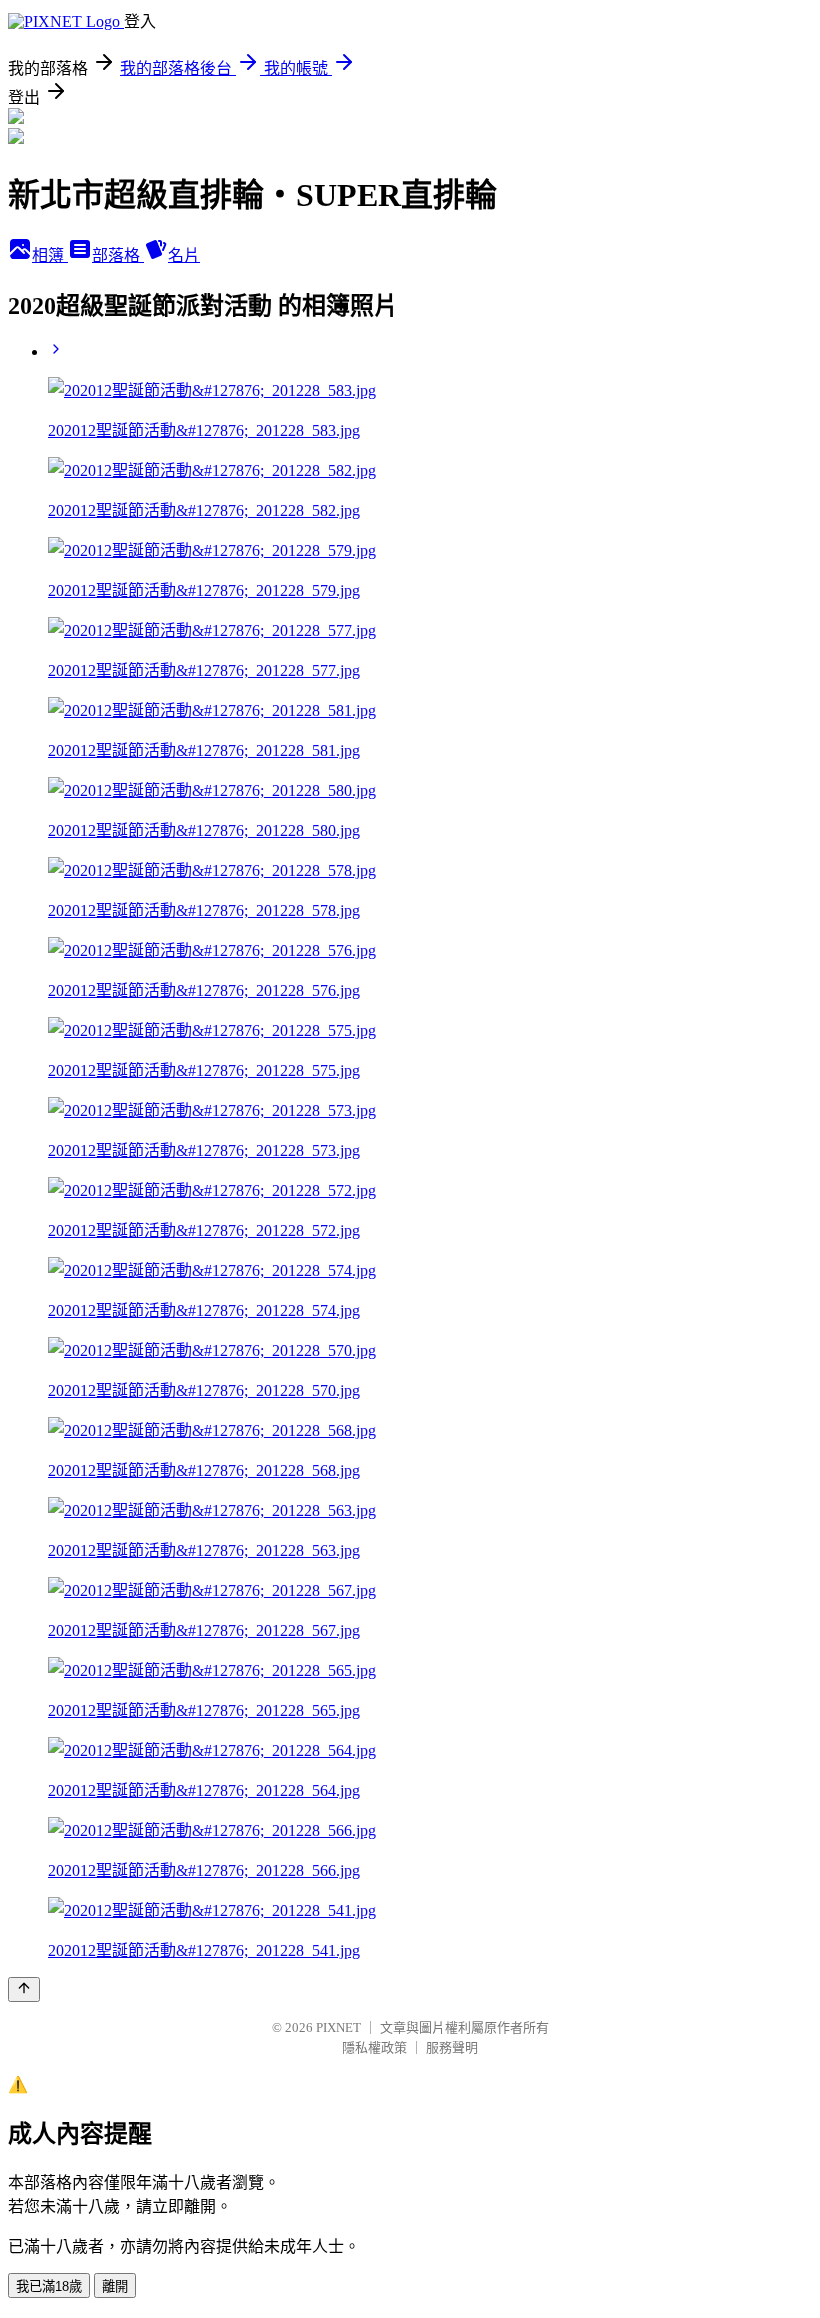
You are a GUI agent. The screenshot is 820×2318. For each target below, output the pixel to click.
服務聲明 (452, 2047)
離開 (115, 2286)
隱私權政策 (374, 2047)
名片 (184, 255)
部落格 (118, 255)
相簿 (50, 255)
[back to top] (24, 1989)
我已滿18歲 (49, 2286)
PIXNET (338, 2027)
